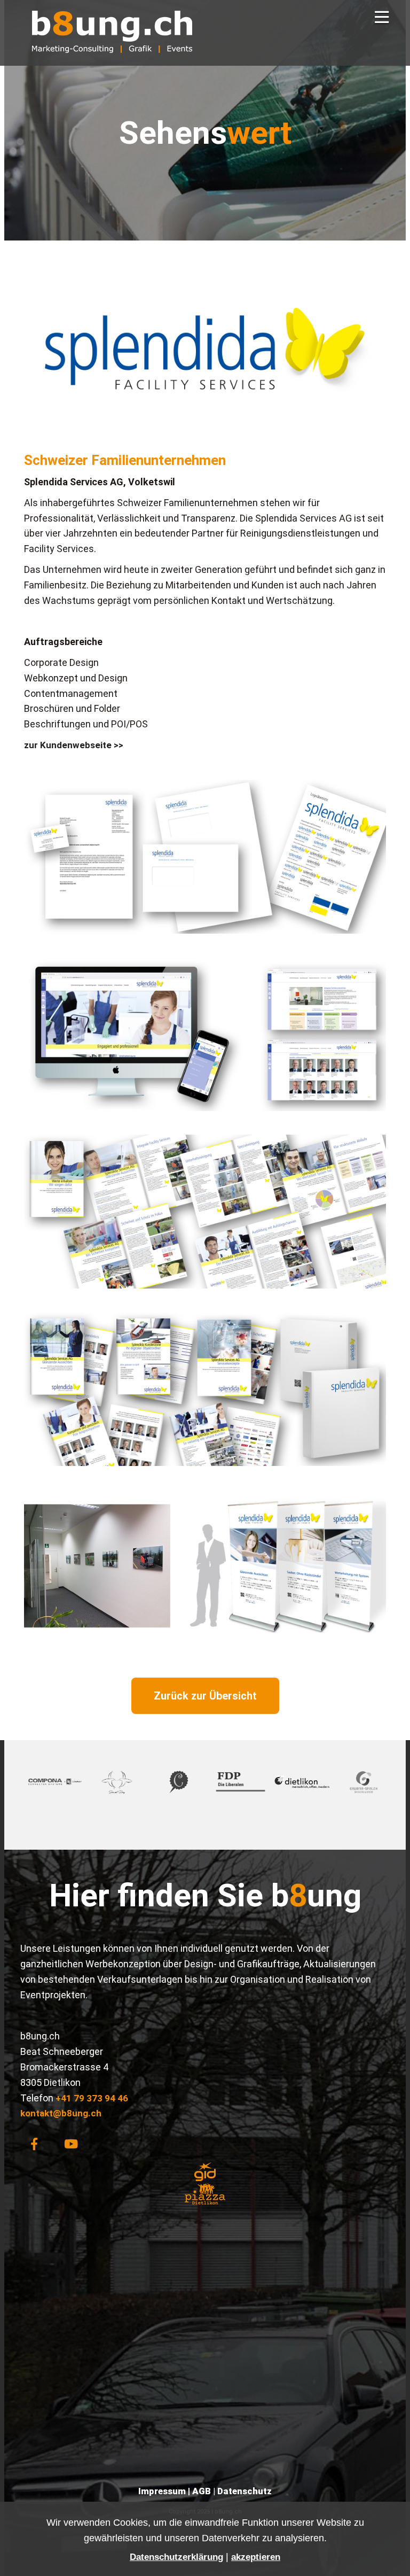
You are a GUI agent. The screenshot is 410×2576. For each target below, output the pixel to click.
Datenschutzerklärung (176, 2557)
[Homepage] (112, 60)
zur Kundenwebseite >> (74, 745)
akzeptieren (256, 2557)
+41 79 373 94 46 (92, 2098)
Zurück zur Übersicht (205, 1696)
